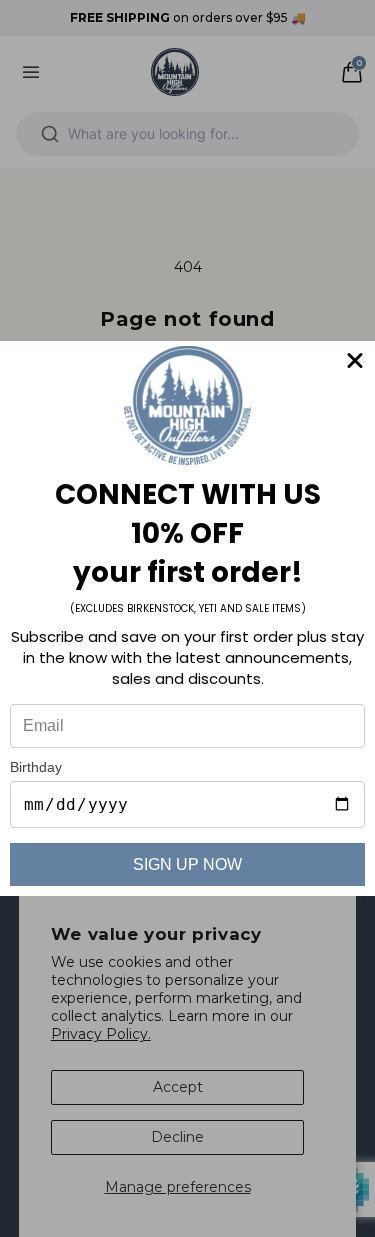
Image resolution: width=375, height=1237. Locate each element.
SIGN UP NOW (187, 864)
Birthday (36, 767)
